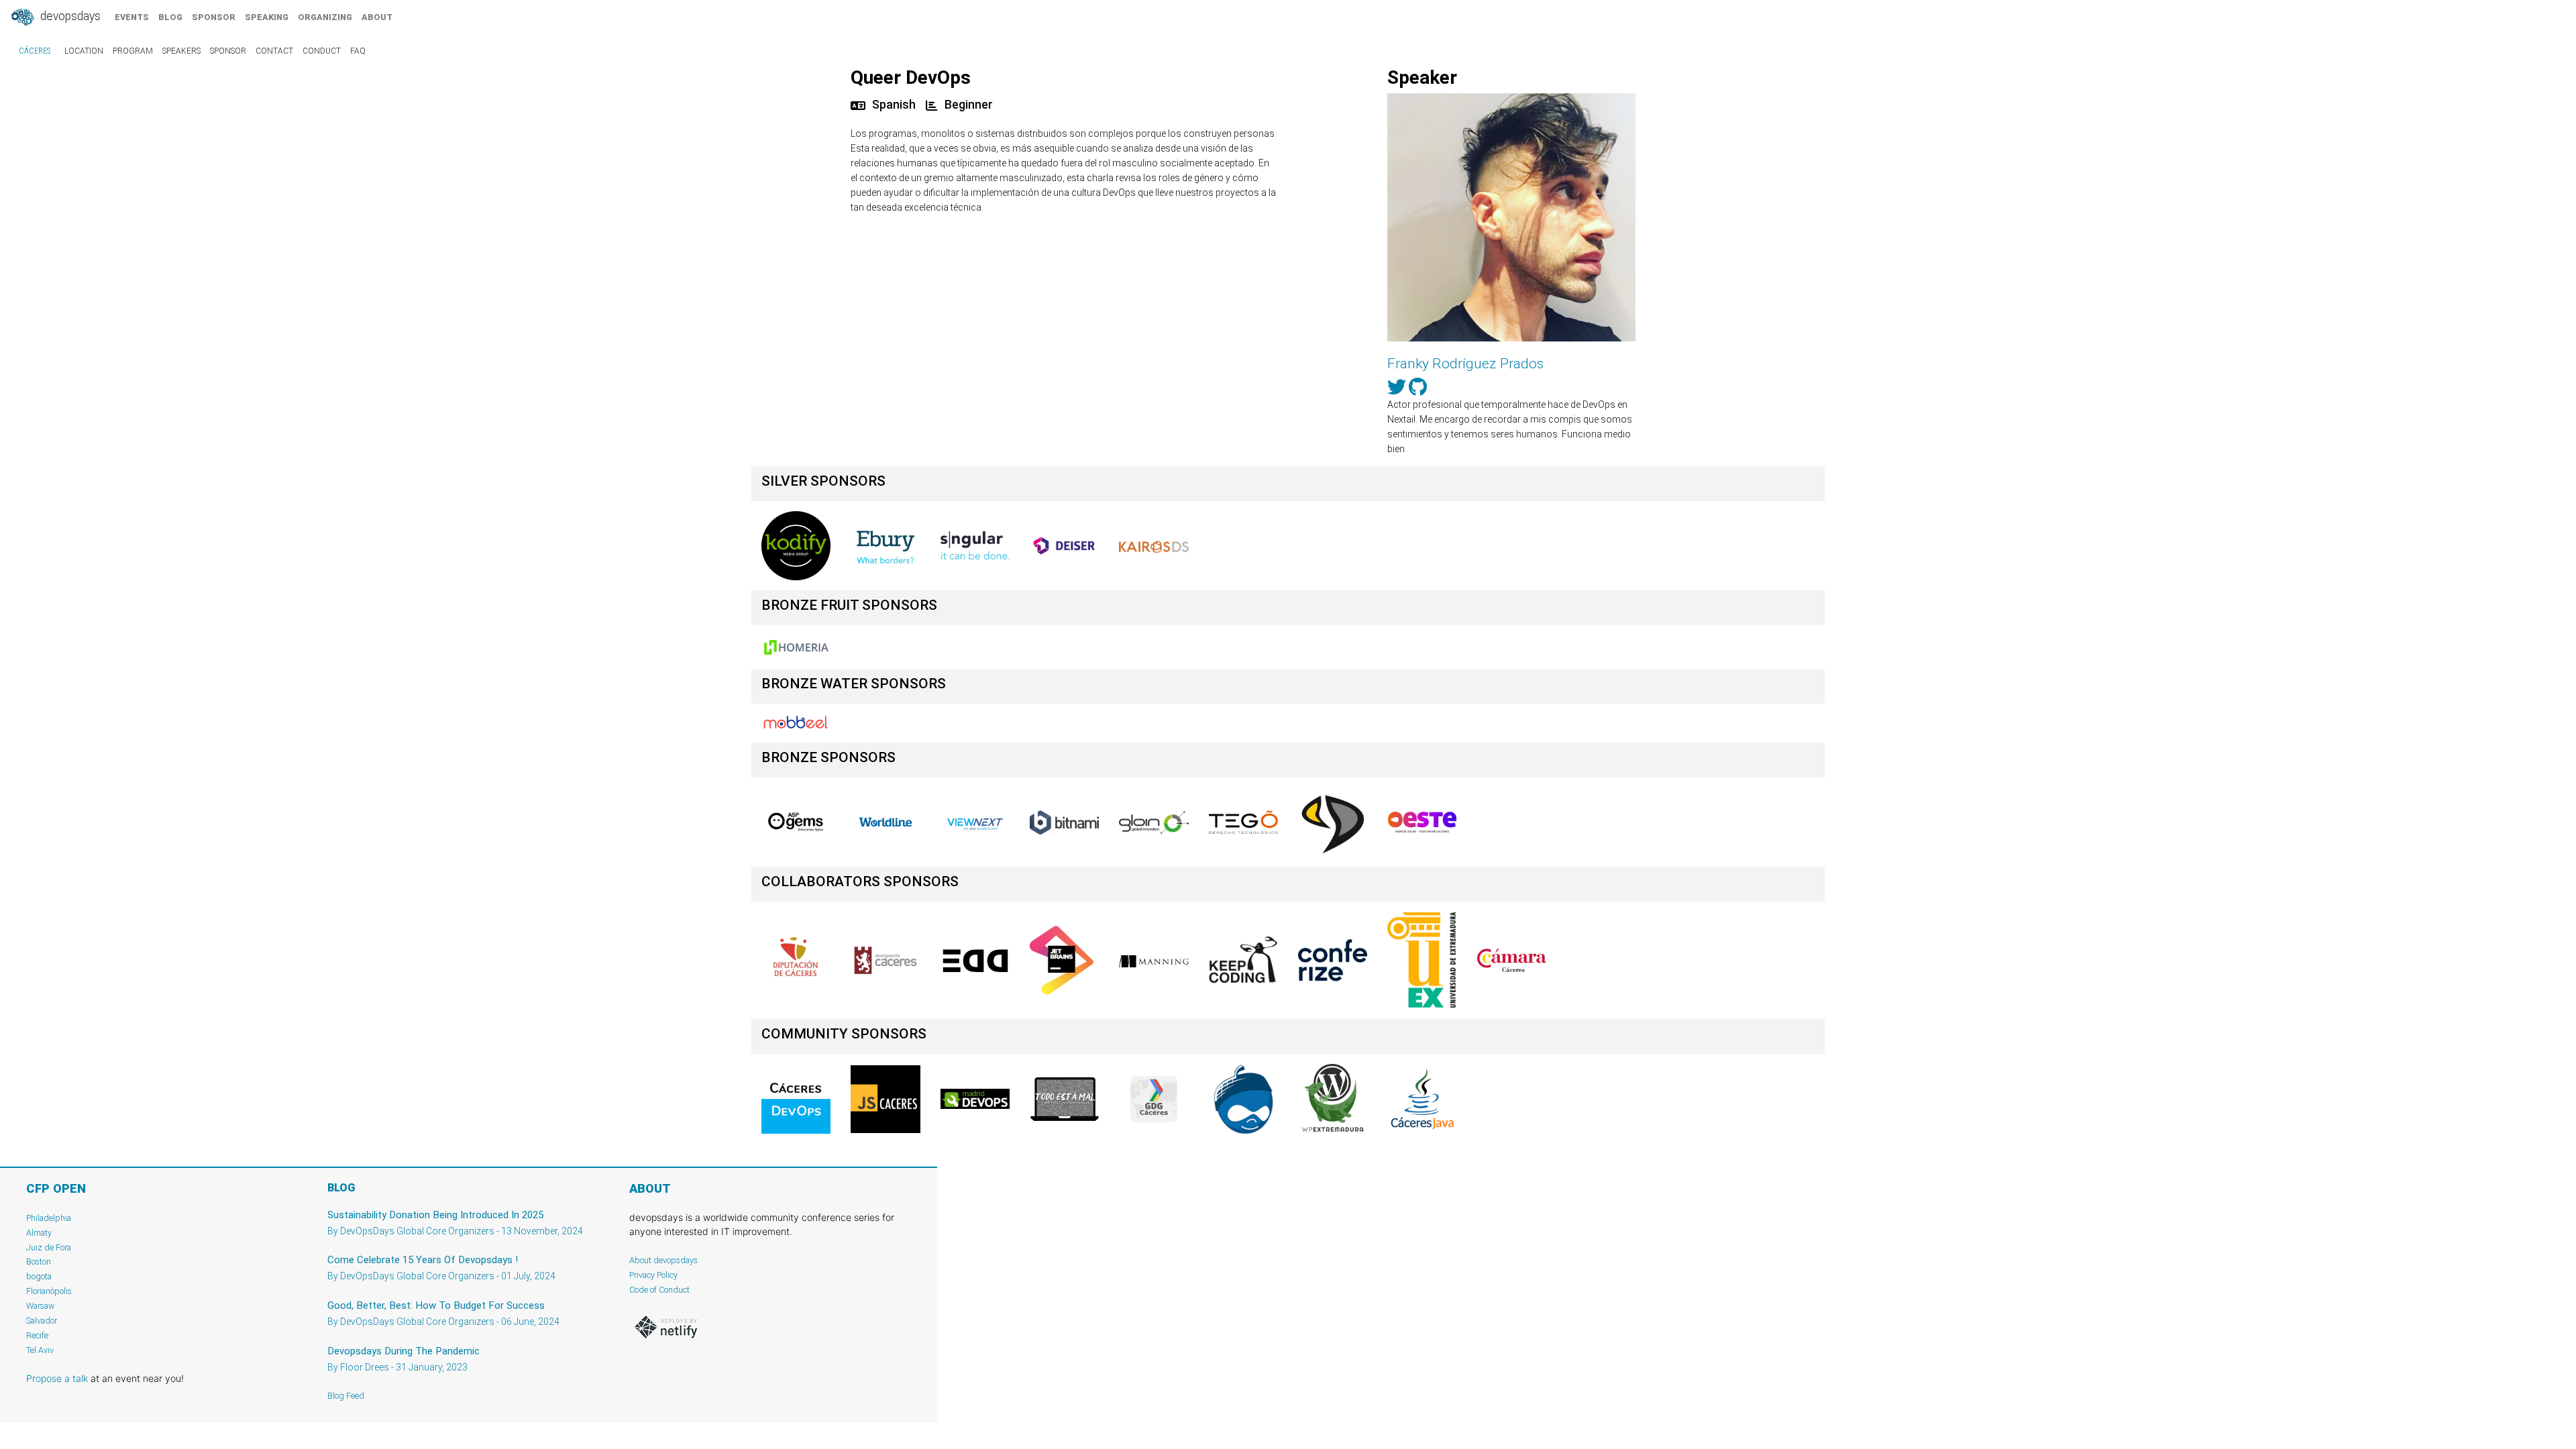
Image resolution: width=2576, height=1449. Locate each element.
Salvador (42, 1321)
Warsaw (41, 1306)
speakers (181, 51)
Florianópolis (49, 1291)
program (133, 51)
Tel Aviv (40, 1350)
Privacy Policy (653, 1275)
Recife (37, 1335)
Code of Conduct (659, 1290)
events (132, 17)
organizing (325, 17)
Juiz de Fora (49, 1247)
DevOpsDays (69, 16)
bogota (39, 1276)
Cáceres (35, 51)
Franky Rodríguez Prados (1465, 364)
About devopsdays (663, 1260)
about (377, 17)
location (84, 51)
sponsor (214, 17)
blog (170, 17)
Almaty (39, 1233)
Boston (39, 1262)
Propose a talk (57, 1378)
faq (358, 51)
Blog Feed (346, 1396)
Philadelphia (49, 1218)
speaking (267, 17)
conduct (322, 51)
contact (274, 51)
